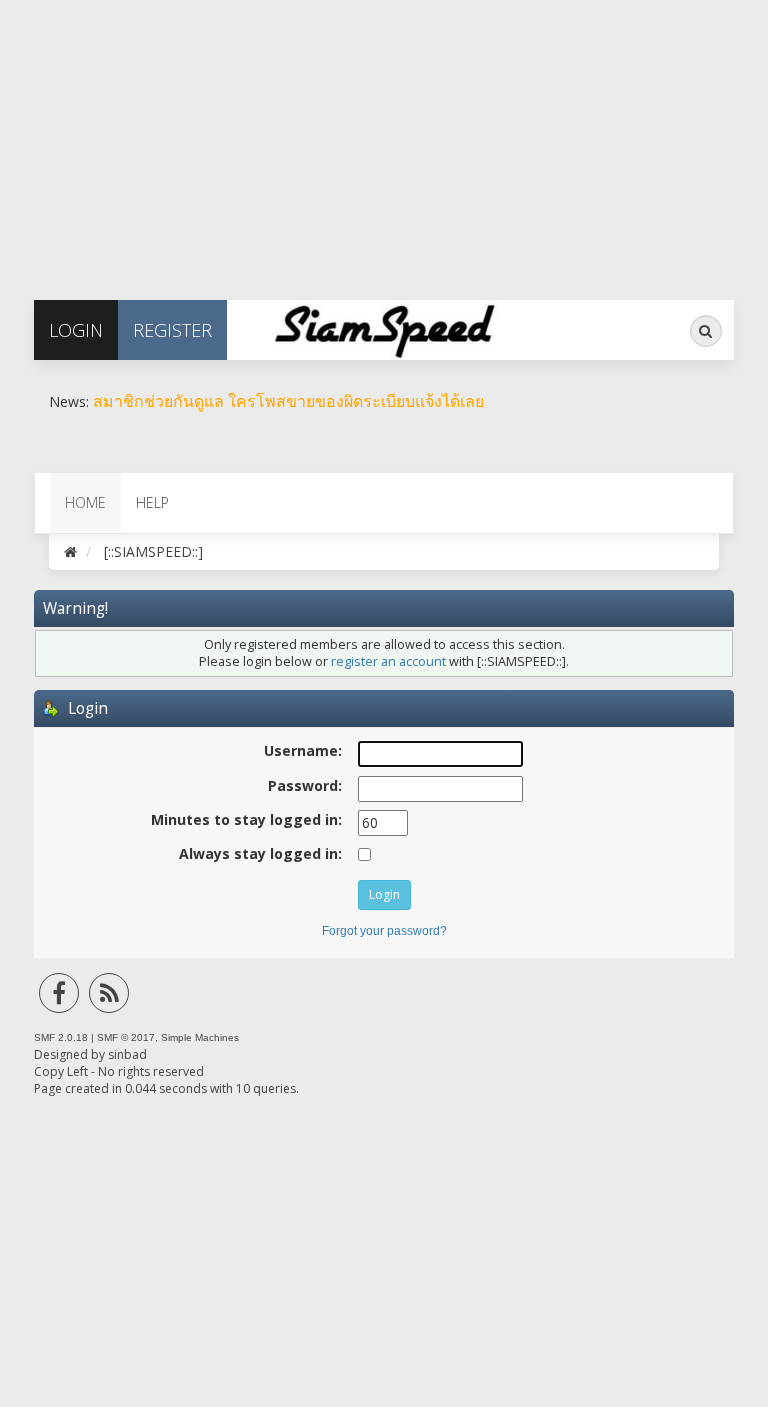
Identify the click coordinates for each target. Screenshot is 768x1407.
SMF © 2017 (126, 1037)
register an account (388, 661)
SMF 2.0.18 (61, 1037)
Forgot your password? (384, 931)
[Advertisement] (384, 140)
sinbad (127, 1054)
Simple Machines (200, 1037)
